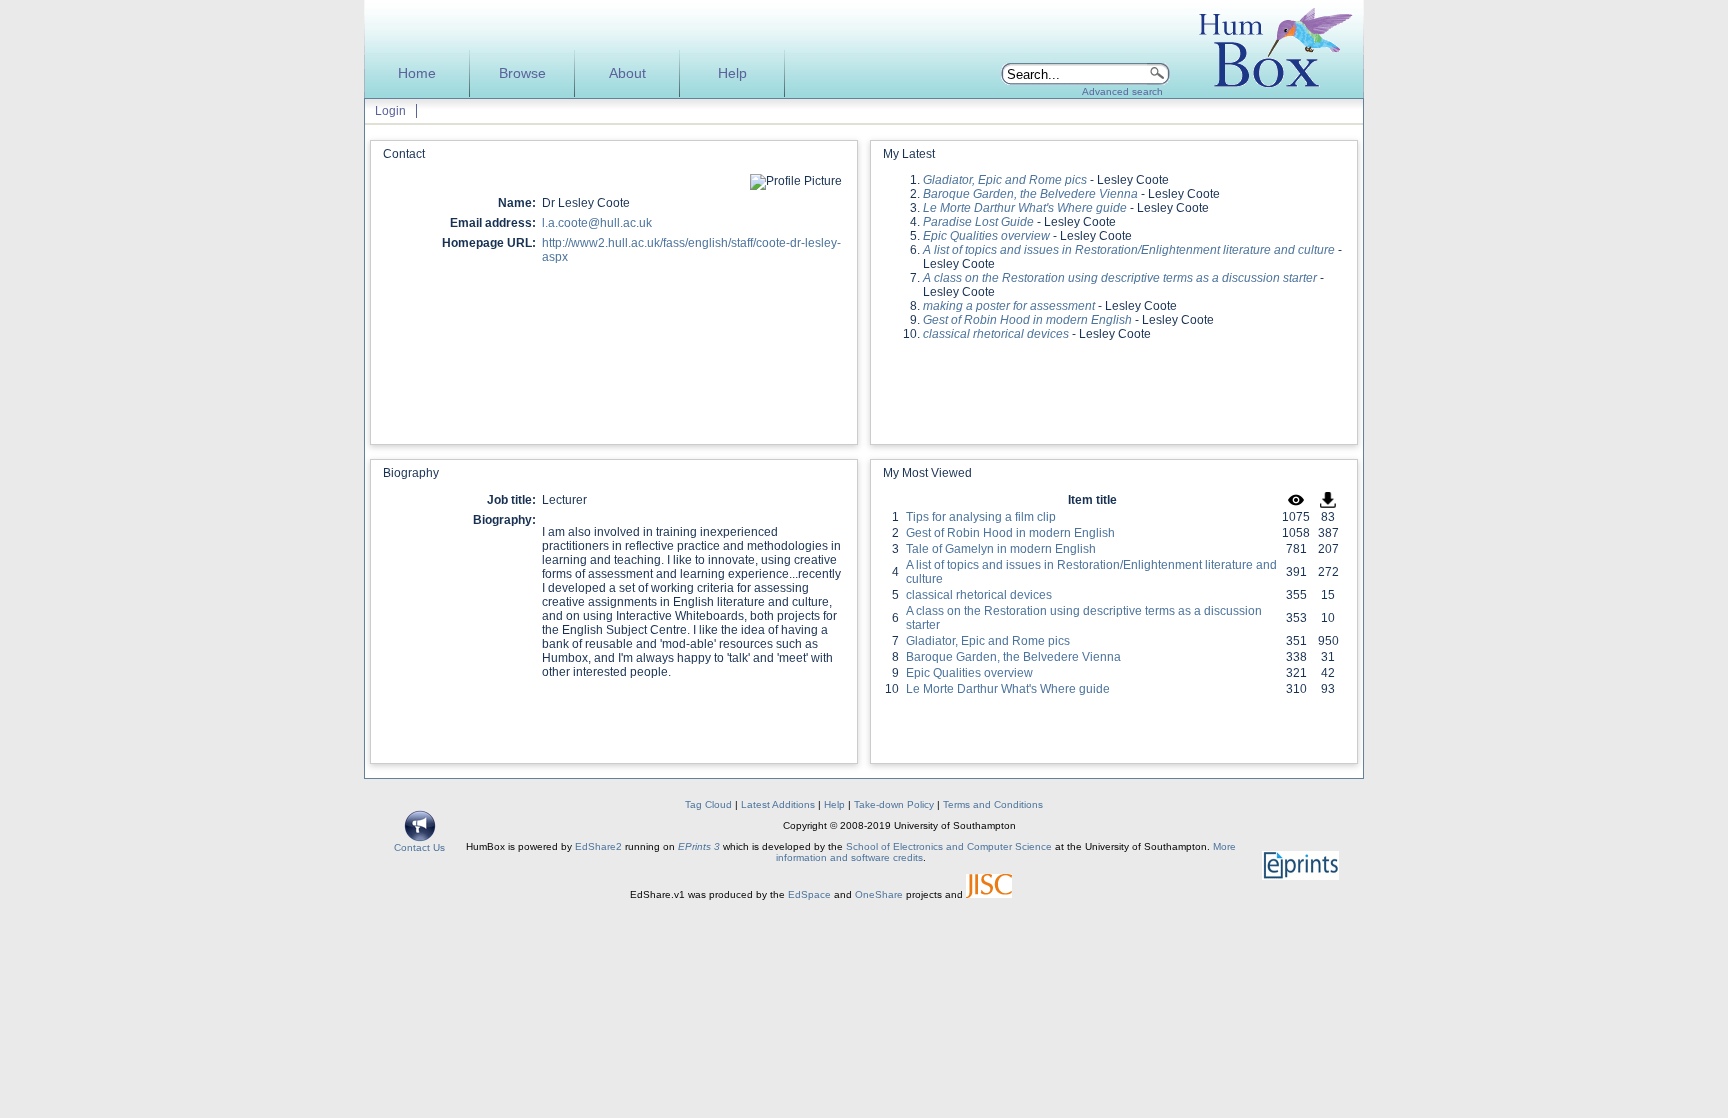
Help (732, 73)
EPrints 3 (699, 846)
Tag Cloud (708, 804)
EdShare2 (598, 846)
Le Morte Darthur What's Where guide (1008, 689)
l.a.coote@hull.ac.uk (597, 223)
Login (390, 111)
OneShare (879, 894)
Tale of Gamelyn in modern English (1001, 549)
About (627, 73)
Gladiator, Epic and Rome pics (988, 641)
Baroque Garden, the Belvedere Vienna (1013, 657)
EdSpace (809, 894)
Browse (522, 73)
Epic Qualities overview (969, 673)
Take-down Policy (894, 804)
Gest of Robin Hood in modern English (1010, 533)
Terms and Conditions (993, 804)
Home (417, 73)
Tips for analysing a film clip (981, 517)
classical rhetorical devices (979, 595)
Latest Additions (778, 804)
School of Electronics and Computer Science (949, 846)
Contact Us (419, 847)
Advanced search (1122, 91)
